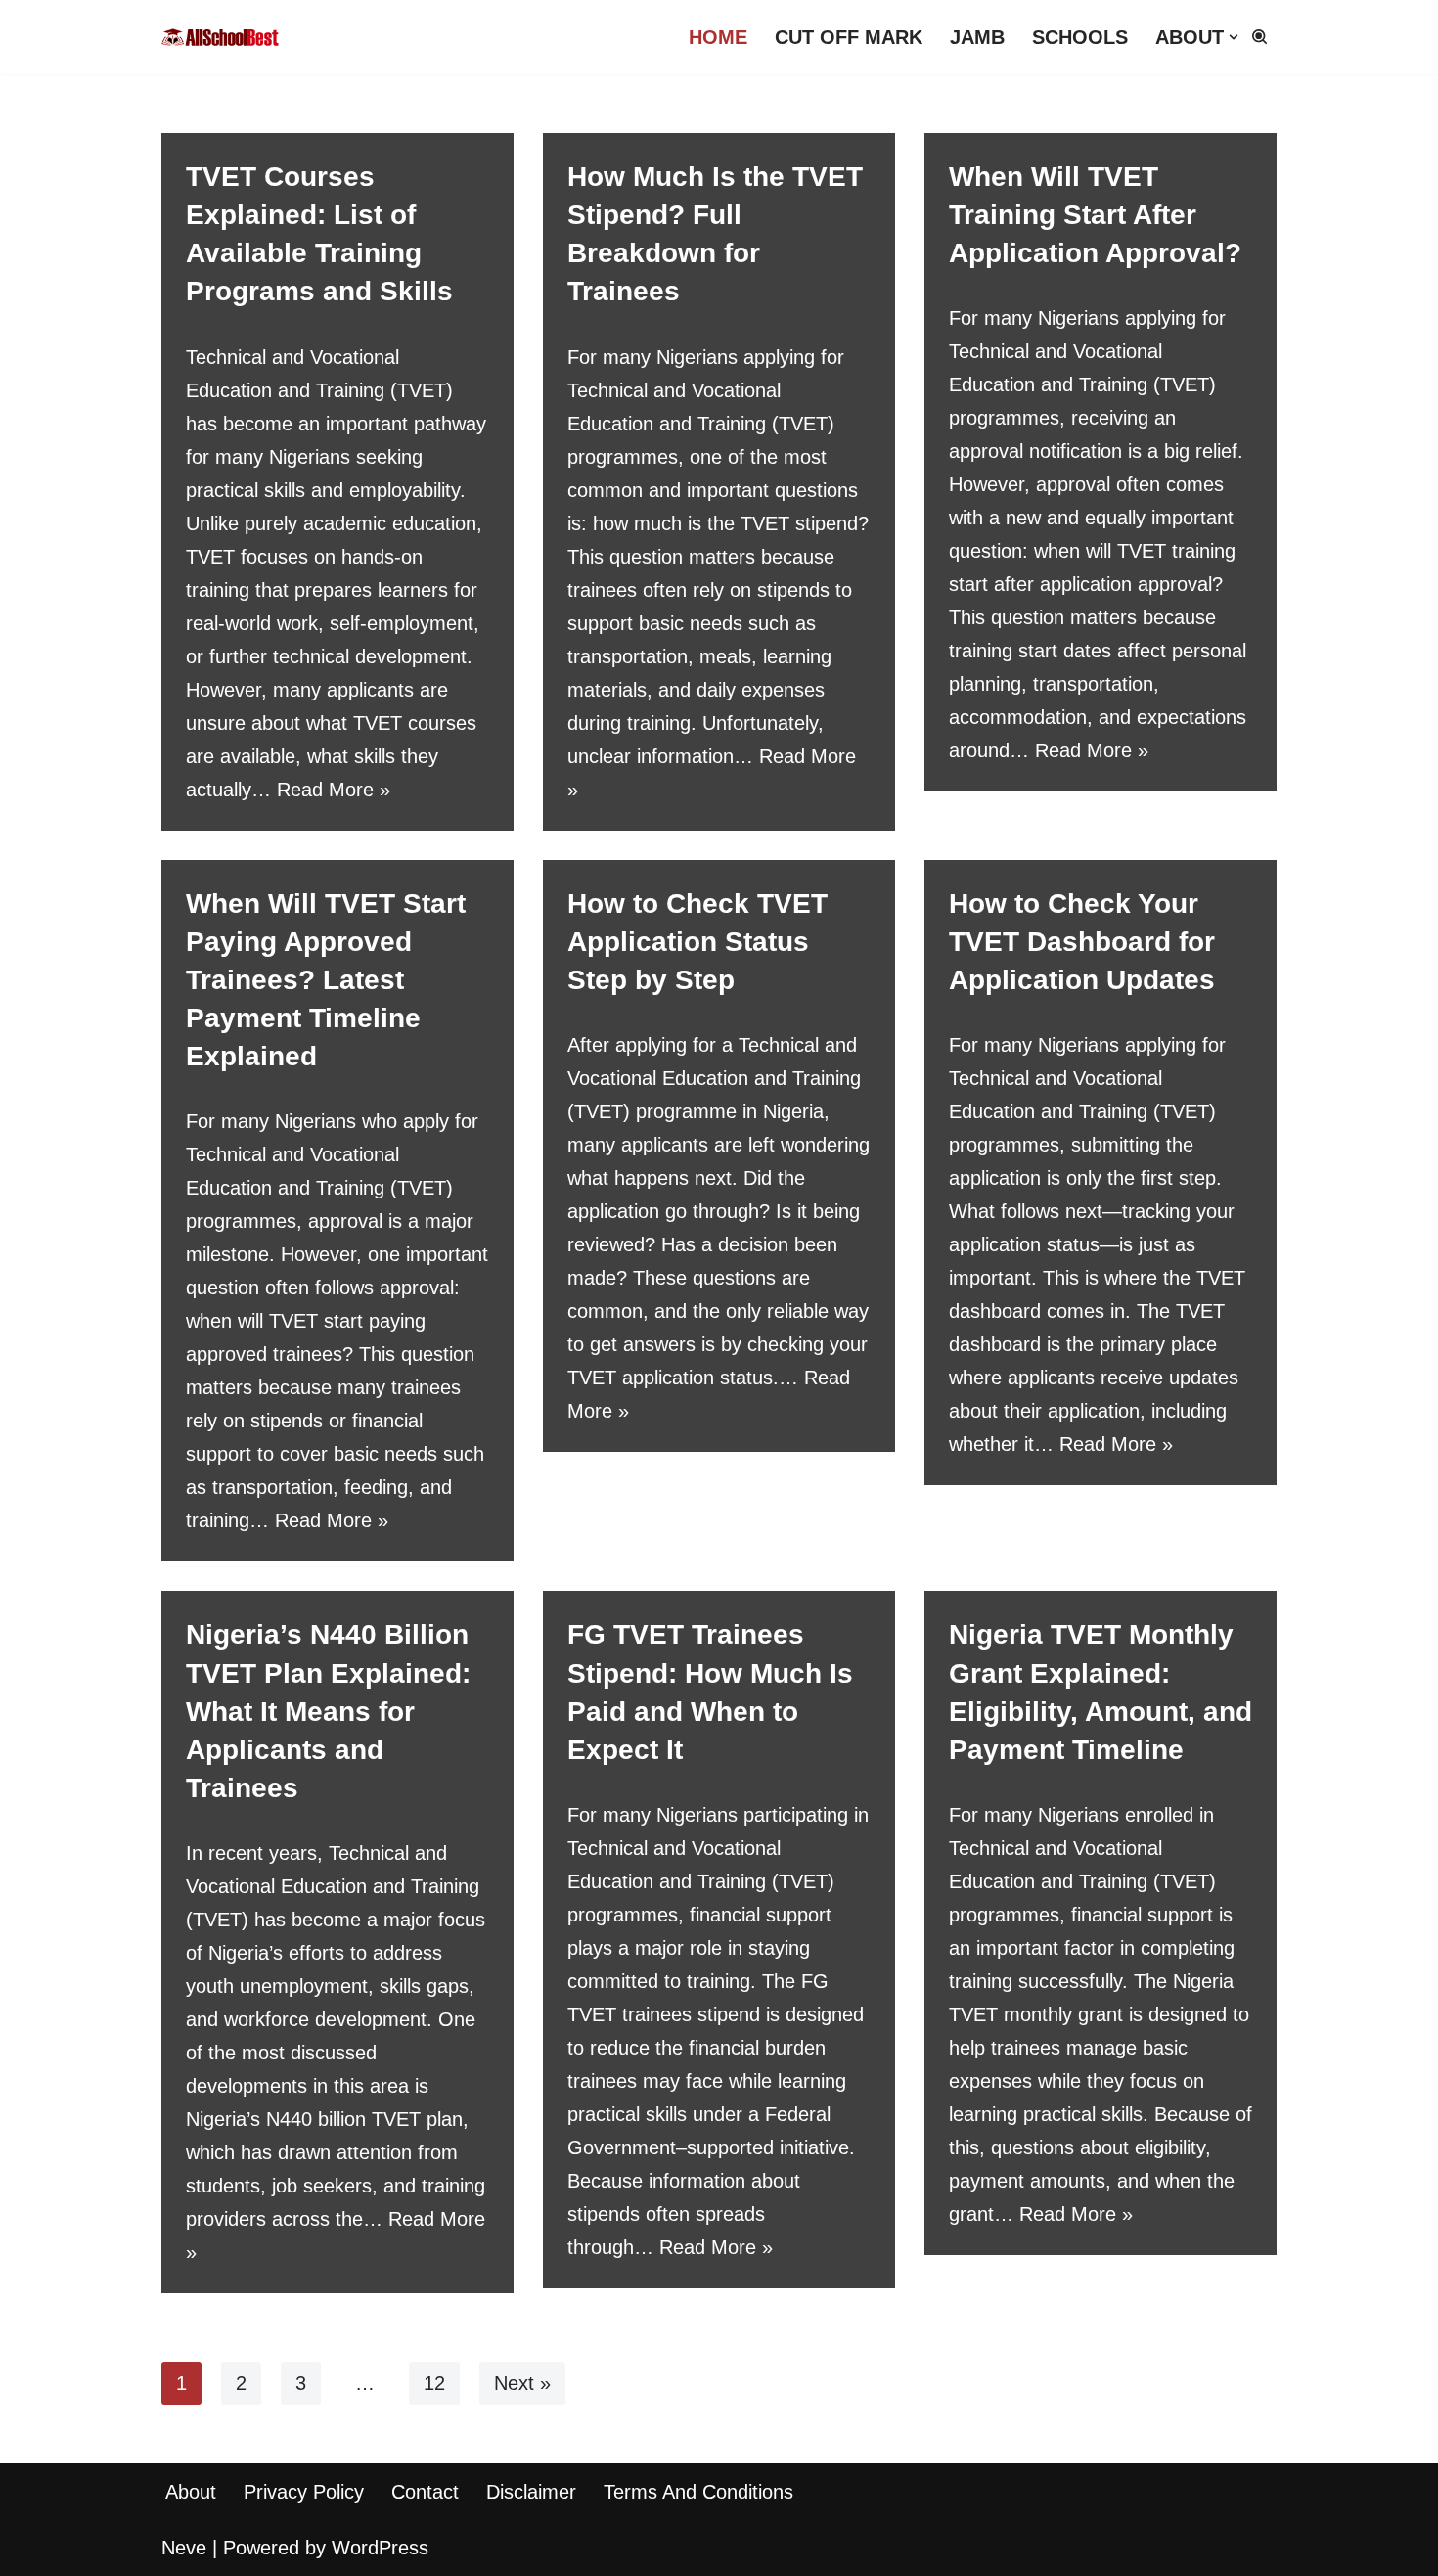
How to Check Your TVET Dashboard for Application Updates (1082, 942)
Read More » (334, 790)
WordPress (380, 2548)
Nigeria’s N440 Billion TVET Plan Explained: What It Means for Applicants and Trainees (328, 1711)
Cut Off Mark (849, 37)
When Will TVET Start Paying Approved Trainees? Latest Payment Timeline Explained (326, 980)
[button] (1234, 37)
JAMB (977, 37)
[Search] (1259, 37)
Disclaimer (531, 2492)
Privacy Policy (304, 2492)
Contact (425, 2492)
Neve (184, 2548)
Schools (1080, 37)
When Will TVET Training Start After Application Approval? (1095, 215)
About (191, 2492)
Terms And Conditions (698, 2492)
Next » (522, 2383)
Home (718, 37)
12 (434, 2383)
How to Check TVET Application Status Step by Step (697, 942)
